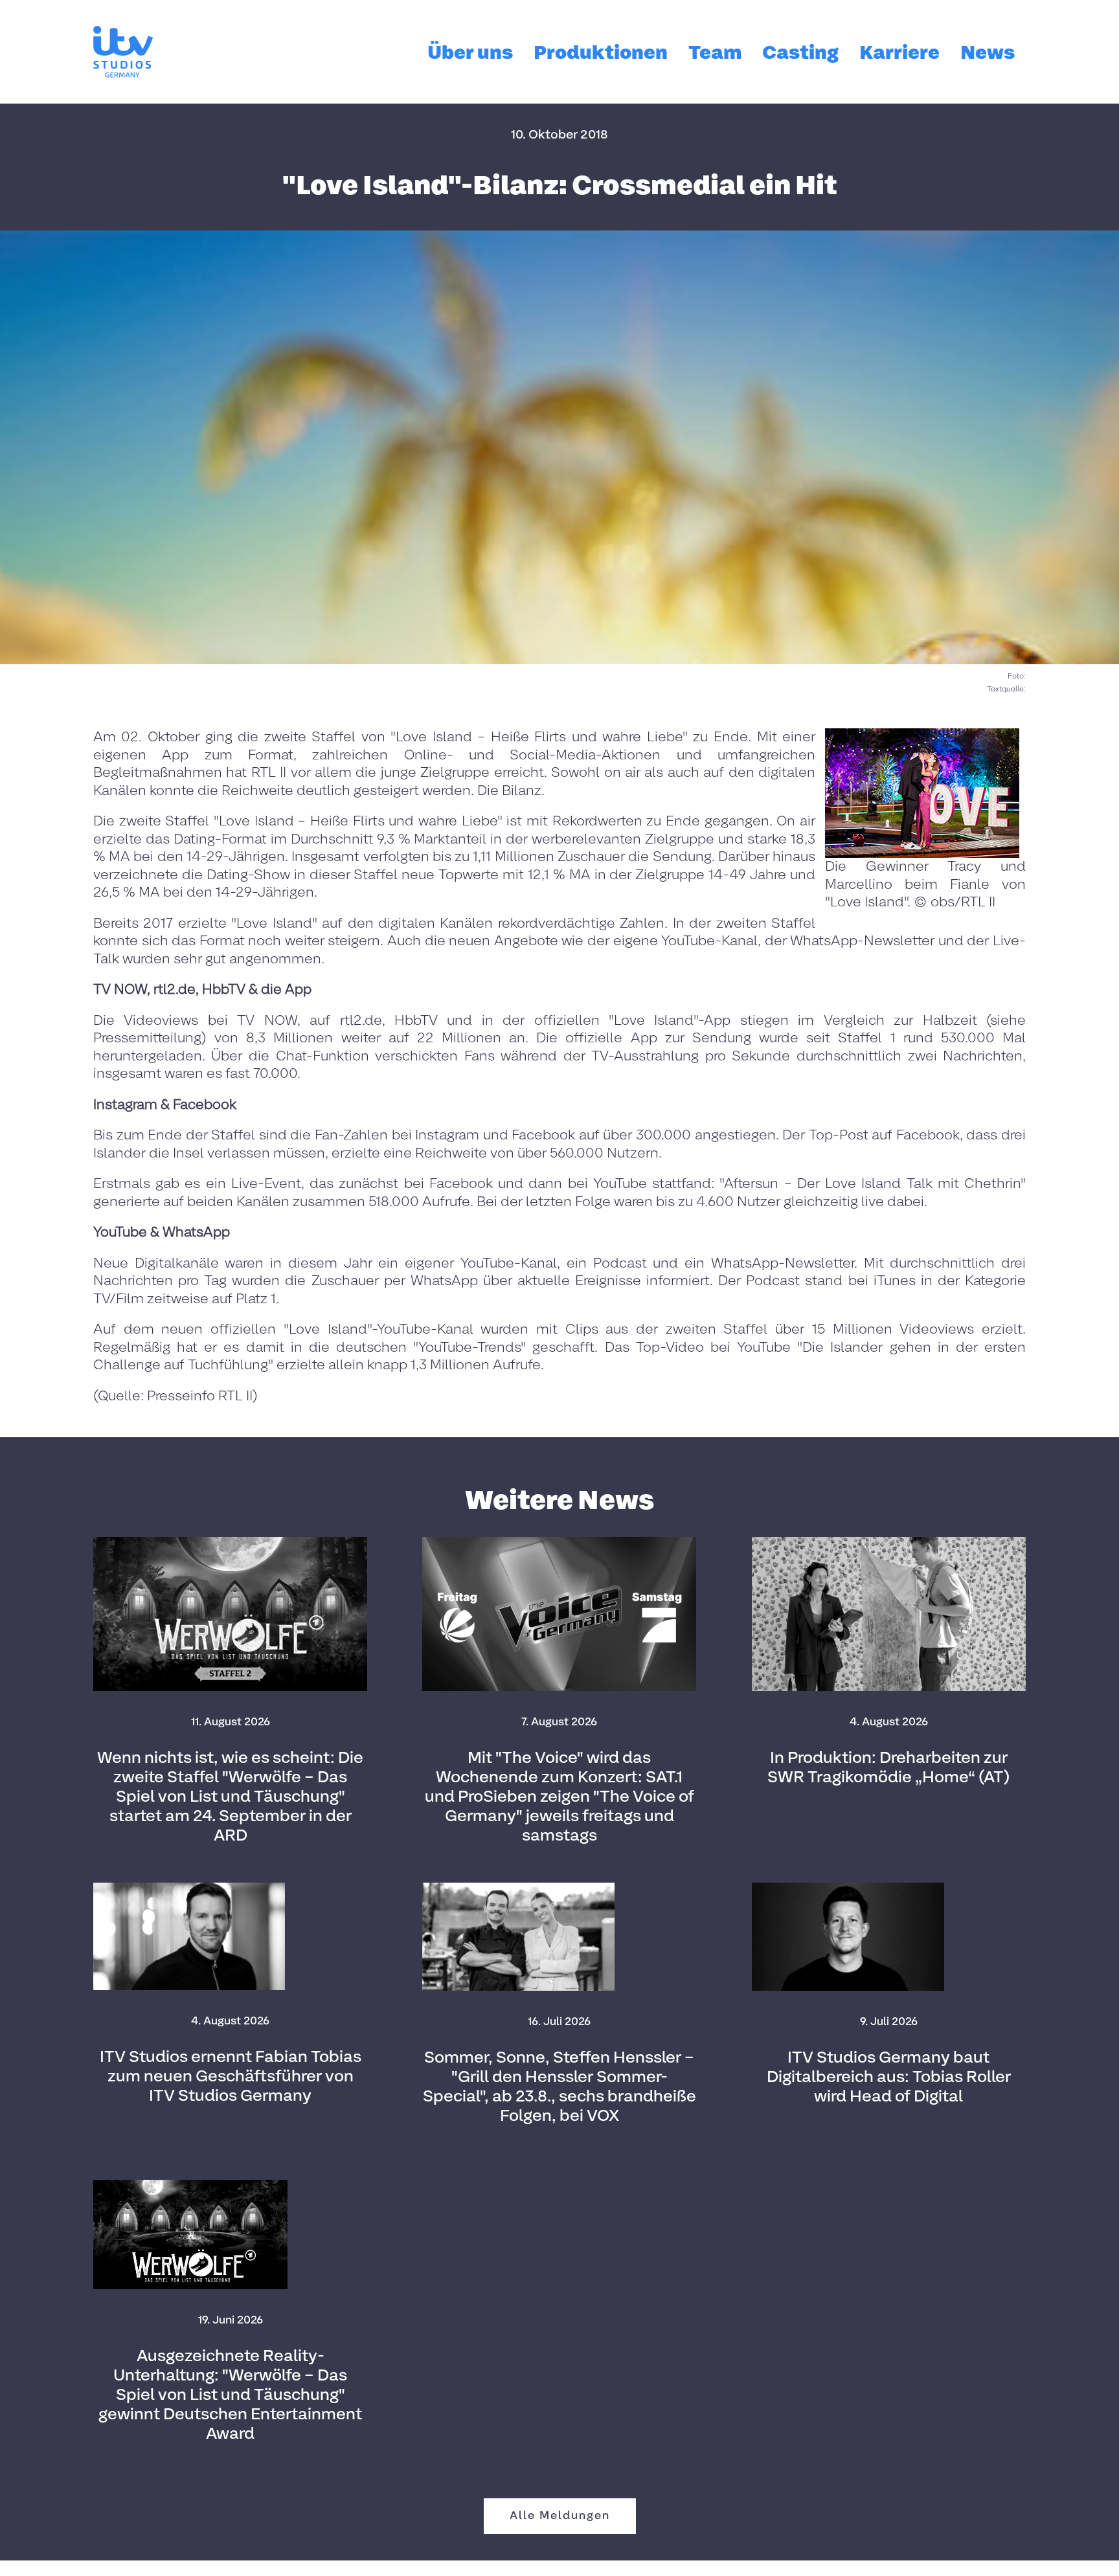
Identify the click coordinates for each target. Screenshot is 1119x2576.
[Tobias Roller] (848, 1887)
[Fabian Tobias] (189, 1887)
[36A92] (518, 1887)
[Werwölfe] (190, 2185)
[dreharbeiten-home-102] (889, 1542)
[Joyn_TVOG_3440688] (559, 1542)
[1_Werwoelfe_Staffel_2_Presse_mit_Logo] (230, 1542)
